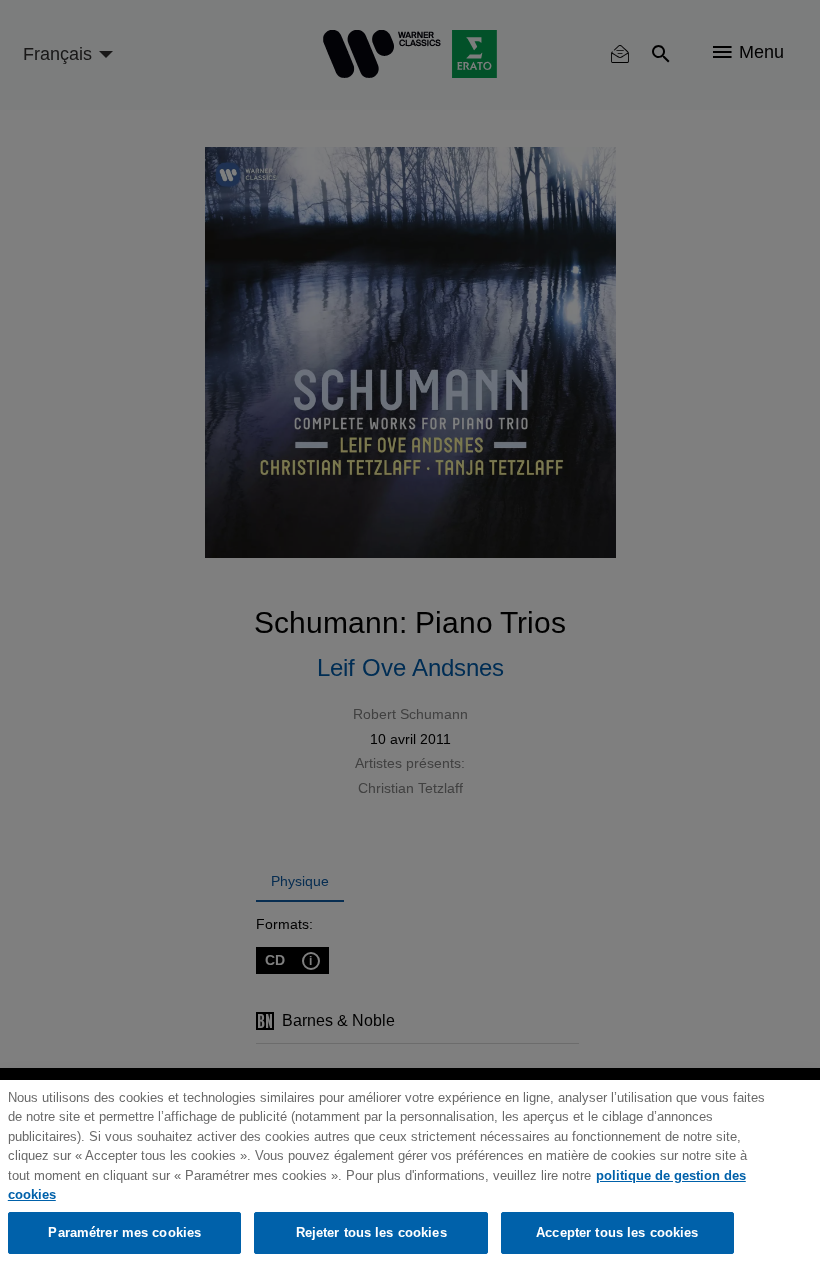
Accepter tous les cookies (617, 1232)
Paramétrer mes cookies (124, 1232)
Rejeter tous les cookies (371, 1232)
